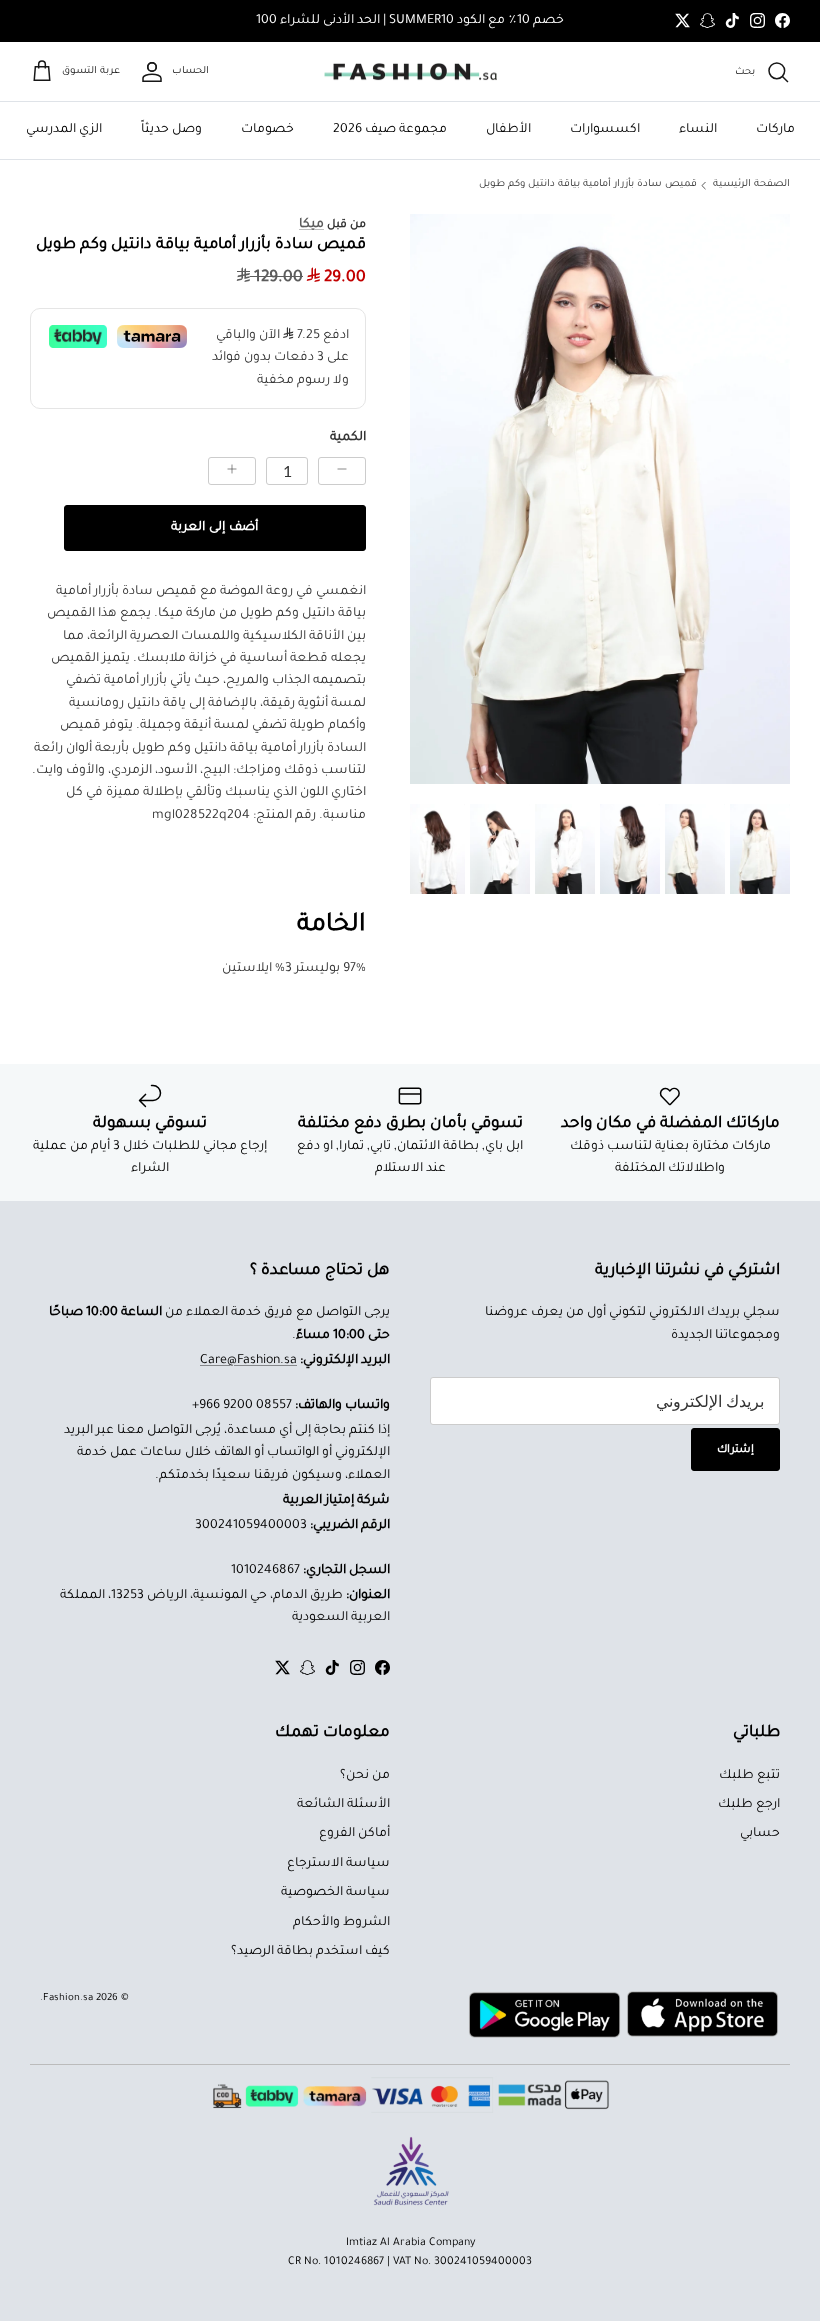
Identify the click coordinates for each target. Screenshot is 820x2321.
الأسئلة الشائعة (343, 1805)
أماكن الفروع (354, 1834)
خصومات (267, 130)
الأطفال (508, 130)
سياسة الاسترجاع (338, 1864)
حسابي (760, 1834)
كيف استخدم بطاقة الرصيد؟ (310, 1952)
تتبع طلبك (749, 1776)
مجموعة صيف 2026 (390, 130)
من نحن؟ (365, 1776)
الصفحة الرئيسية (751, 184)
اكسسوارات (605, 130)
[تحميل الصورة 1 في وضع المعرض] (600, 499)
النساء (698, 130)
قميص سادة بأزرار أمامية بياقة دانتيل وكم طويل (588, 184)
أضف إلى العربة (214, 528)
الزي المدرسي (64, 130)
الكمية (348, 438)
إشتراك (735, 1450)
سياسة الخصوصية (335, 1893)
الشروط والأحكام (341, 1923)
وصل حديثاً (171, 130)
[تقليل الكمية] (342, 471)
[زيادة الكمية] (232, 471)
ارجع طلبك (749, 1805)
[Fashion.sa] (410, 72)
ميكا (311, 225)
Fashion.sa (68, 1998)
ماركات (775, 130)
